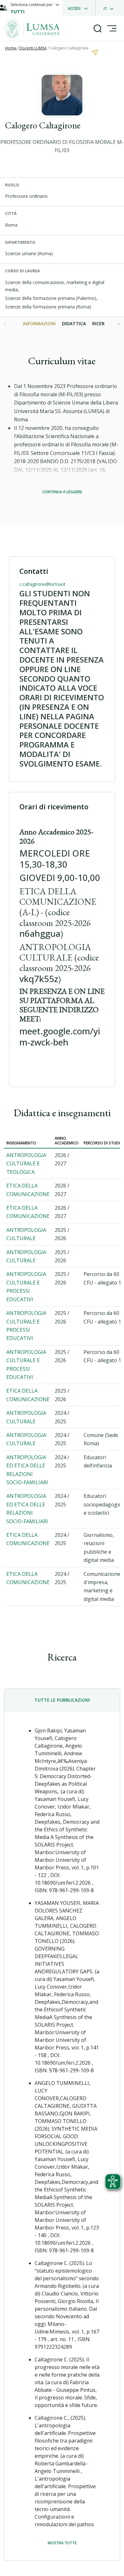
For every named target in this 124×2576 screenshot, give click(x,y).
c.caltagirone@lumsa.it (42, 584)
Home (11, 48)
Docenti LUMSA (33, 48)
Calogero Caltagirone (69, 48)
